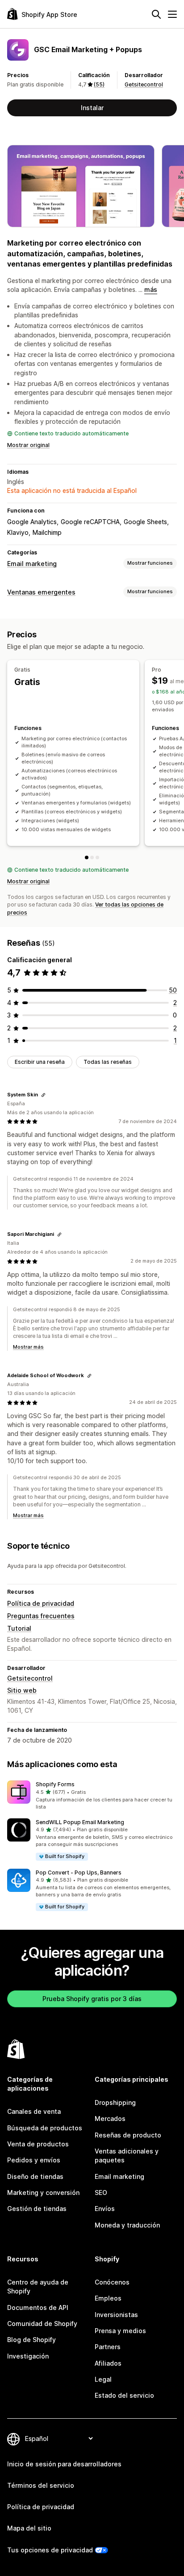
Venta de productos (38, 2144)
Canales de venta (34, 2111)
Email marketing (32, 564)
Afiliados (108, 2363)
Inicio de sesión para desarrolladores (64, 2464)
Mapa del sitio (29, 2528)
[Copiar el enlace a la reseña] (43, 1095)
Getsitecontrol (144, 84)
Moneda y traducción (127, 2225)
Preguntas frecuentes (41, 1616)
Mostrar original (28, 445)
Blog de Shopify (31, 2340)
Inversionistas (116, 2315)
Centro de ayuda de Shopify (38, 2287)
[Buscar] (156, 14)
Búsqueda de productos (45, 2128)
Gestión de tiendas (37, 2209)
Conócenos (112, 2282)
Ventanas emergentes (41, 592)
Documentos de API (38, 2307)
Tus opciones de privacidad (50, 2550)
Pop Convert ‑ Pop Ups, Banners (79, 1873)
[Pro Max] (97, 857)
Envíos (105, 2209)
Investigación (28, 2356)
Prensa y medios (120, 2331)
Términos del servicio (41, 2485)
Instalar (92, 108)
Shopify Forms (55, 1784)
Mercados (110, 2119)
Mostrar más (28, 1347)
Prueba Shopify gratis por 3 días (92, 1999)
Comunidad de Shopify (42, 2324)
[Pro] (92, 857)
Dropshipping (115, 2102)
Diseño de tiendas (35, 2176)
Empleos (108, 2298)
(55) (99, 84)
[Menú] (172, 14)
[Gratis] (87, 857)
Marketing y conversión (43, 2192)
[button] (92, 1796)
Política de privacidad (41, 1603)
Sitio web (22, 1690)
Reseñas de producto (128, 2135)
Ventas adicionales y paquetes (127, 2156)
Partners (108, 2347)
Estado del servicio (124, 2395)
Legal (103, 2379)
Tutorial (19, 1628)
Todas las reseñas (108, 1062)
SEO (101, 2192)
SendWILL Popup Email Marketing (80, 1822)
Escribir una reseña (40, 1062)
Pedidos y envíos (34, 2160)
